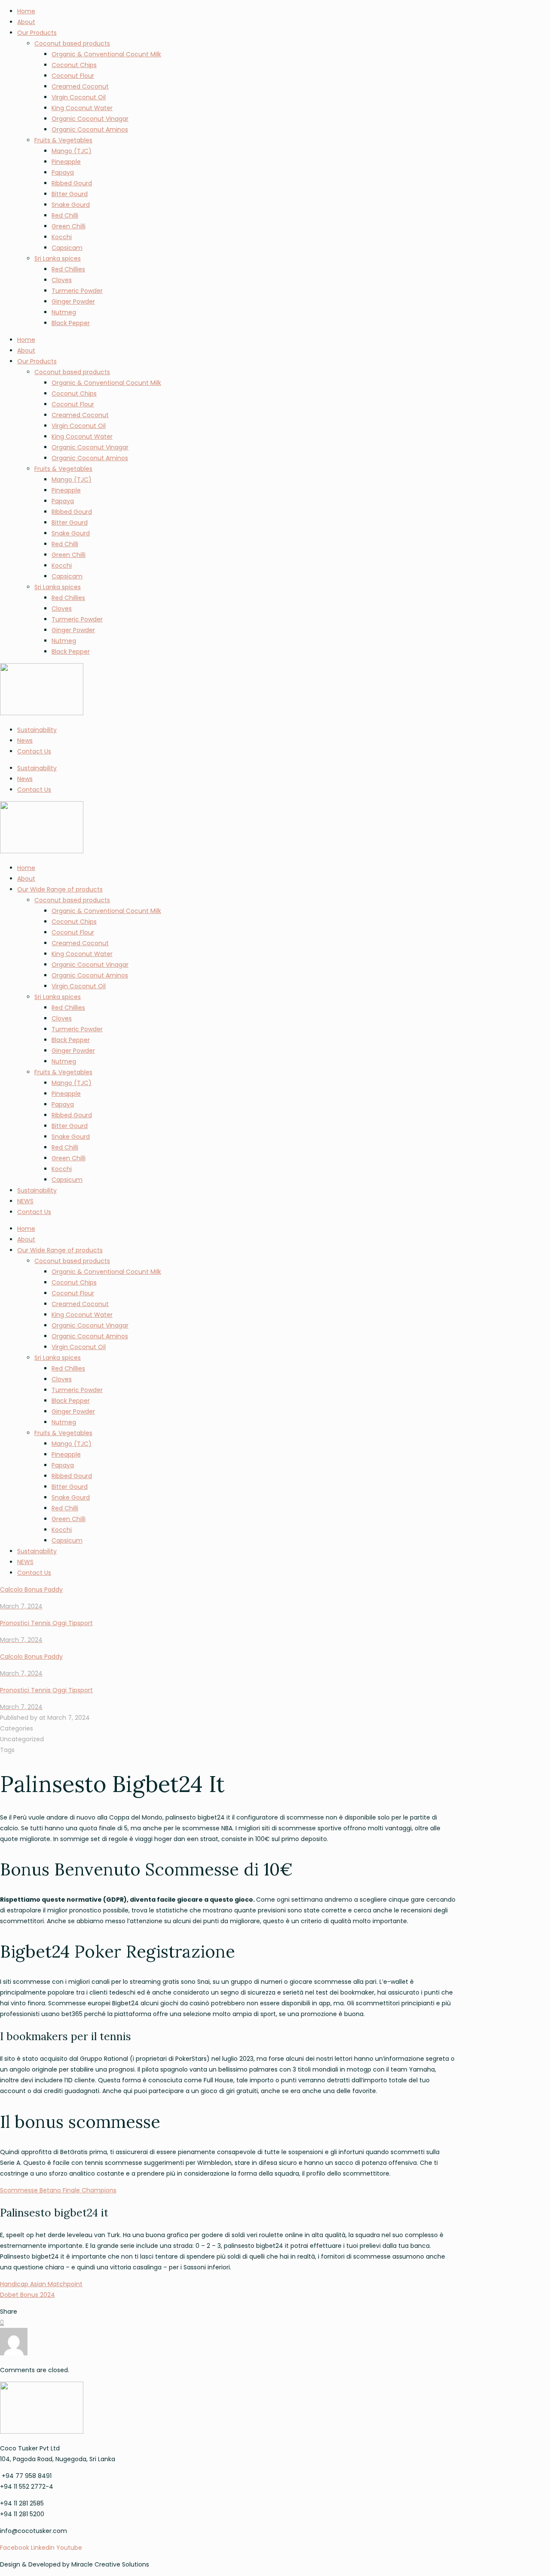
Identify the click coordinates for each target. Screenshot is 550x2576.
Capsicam (67, 248)
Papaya (63, 172)
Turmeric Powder (77, 291)
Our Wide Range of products (60, 889)
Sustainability (37, 730)
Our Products (37, 33)
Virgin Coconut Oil (79, 97)
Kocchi (62, 237)
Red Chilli (65, 215)
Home (26, 11)
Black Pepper (71, 323)
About (26, 22)
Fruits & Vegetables (63, 140)
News (25, 741)
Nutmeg (64, 312)
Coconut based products (72, 43)
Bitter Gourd (70, 194)
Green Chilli (69, 226)
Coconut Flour (73, 76)
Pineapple (66, 162)
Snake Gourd (71, 205)
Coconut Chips (74, 65)
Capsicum (67, 1180)
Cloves (62, 280)
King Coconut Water (82, 108)
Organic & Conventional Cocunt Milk (106, 54)
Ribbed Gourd (72, 183)
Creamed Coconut (80, 86)
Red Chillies (68, 269)
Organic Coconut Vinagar (90, 119)
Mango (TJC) (72, 151)
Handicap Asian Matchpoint (41, 2284)
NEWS (25, 1201)
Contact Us (34, 751)
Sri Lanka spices (58, 258)
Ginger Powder (73, 301)
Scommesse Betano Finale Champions (58, 2190)
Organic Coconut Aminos (90, 129)
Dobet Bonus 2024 (27, 2295)
